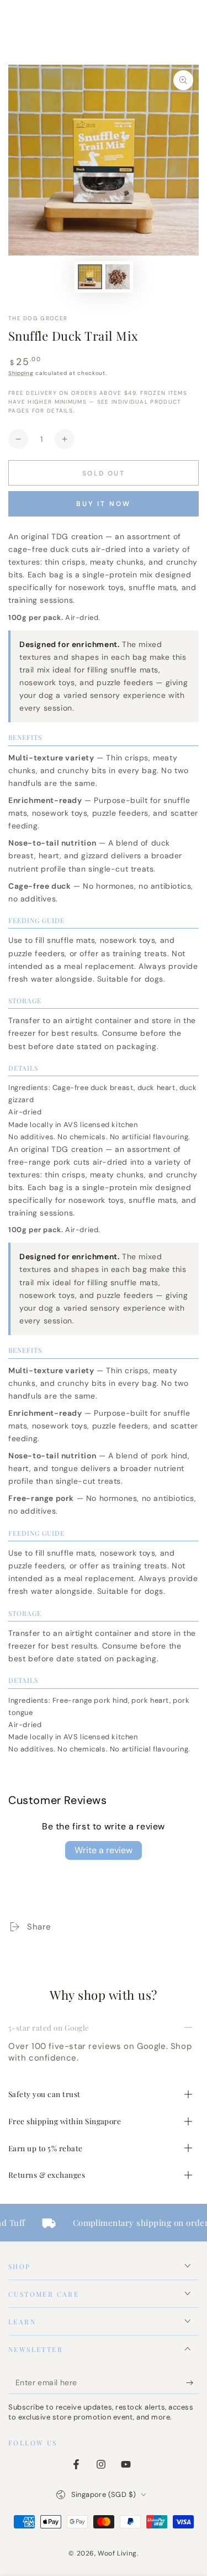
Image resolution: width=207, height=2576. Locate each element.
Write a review (104, 1850)
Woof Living (117, 2553)
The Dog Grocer (38, 318)
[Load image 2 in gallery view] (118, 277)
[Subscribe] (192, 2383)
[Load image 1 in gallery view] (90, 277)
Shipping (21, 373)
